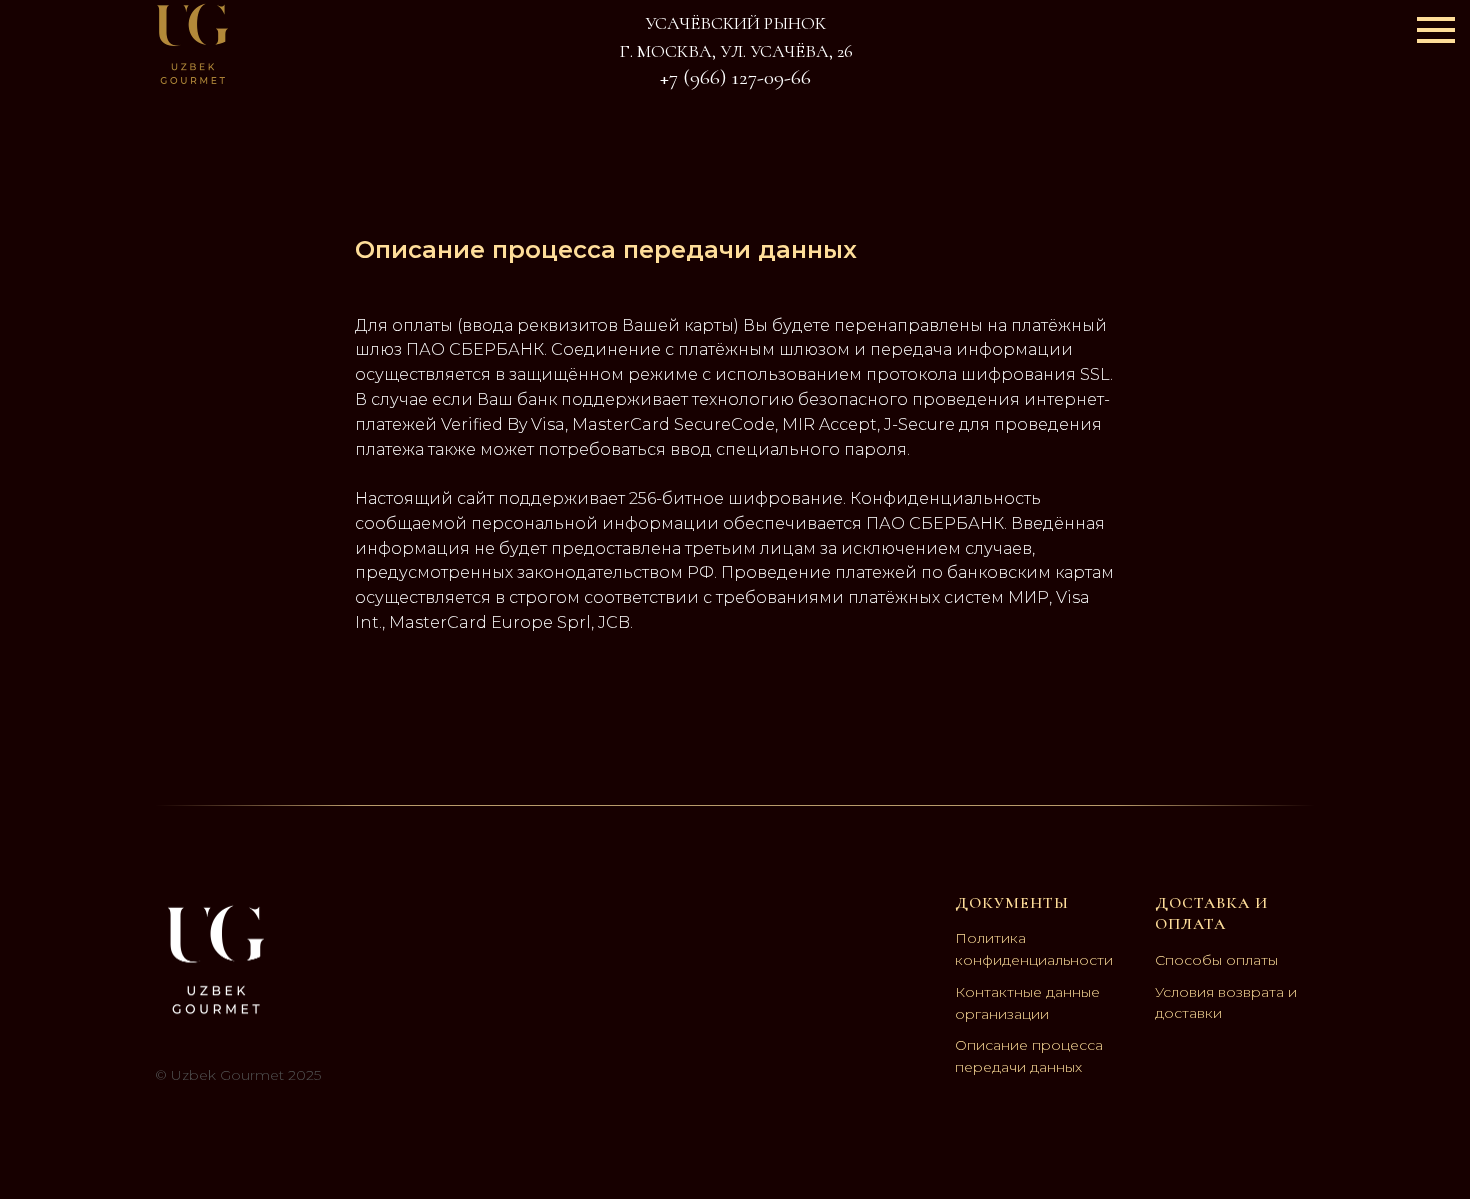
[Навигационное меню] (1436, 30)
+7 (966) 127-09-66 (735, 77)
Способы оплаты (1216, 960)
